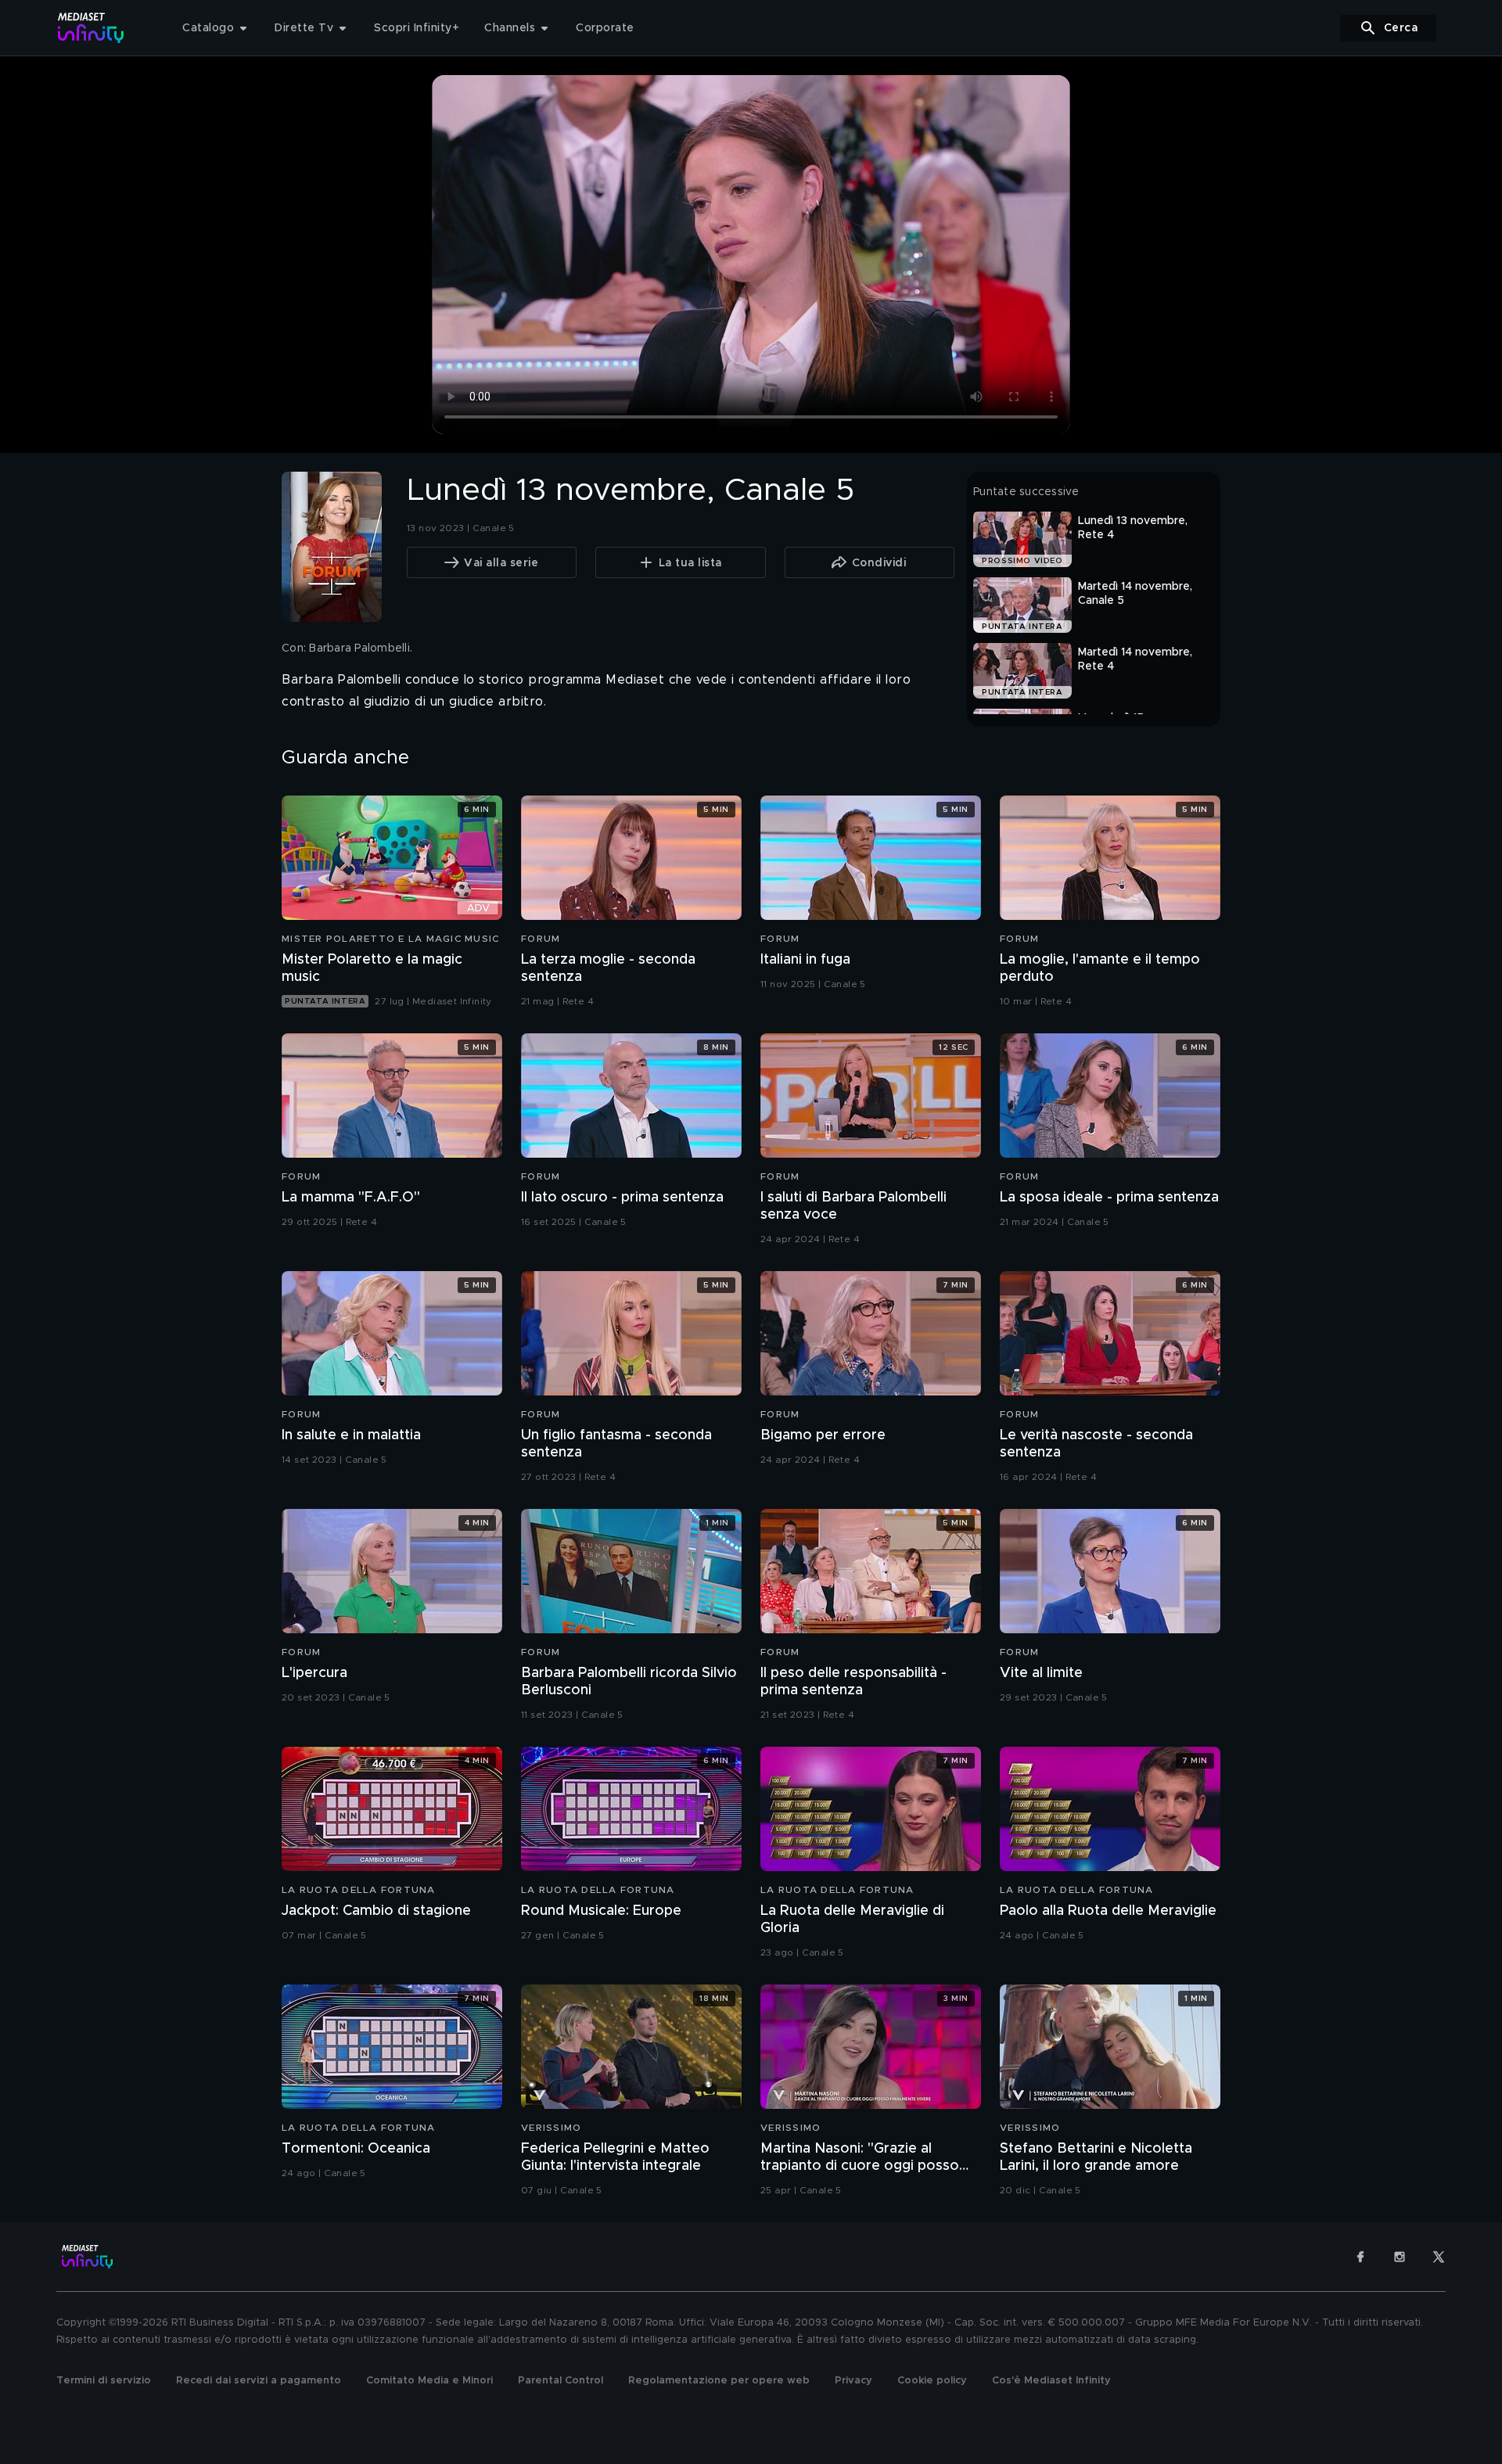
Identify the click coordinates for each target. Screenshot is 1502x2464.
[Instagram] (1400, 2257)
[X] (1439, 2257)
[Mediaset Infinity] (91, 28)
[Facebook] (1360, 2257)
